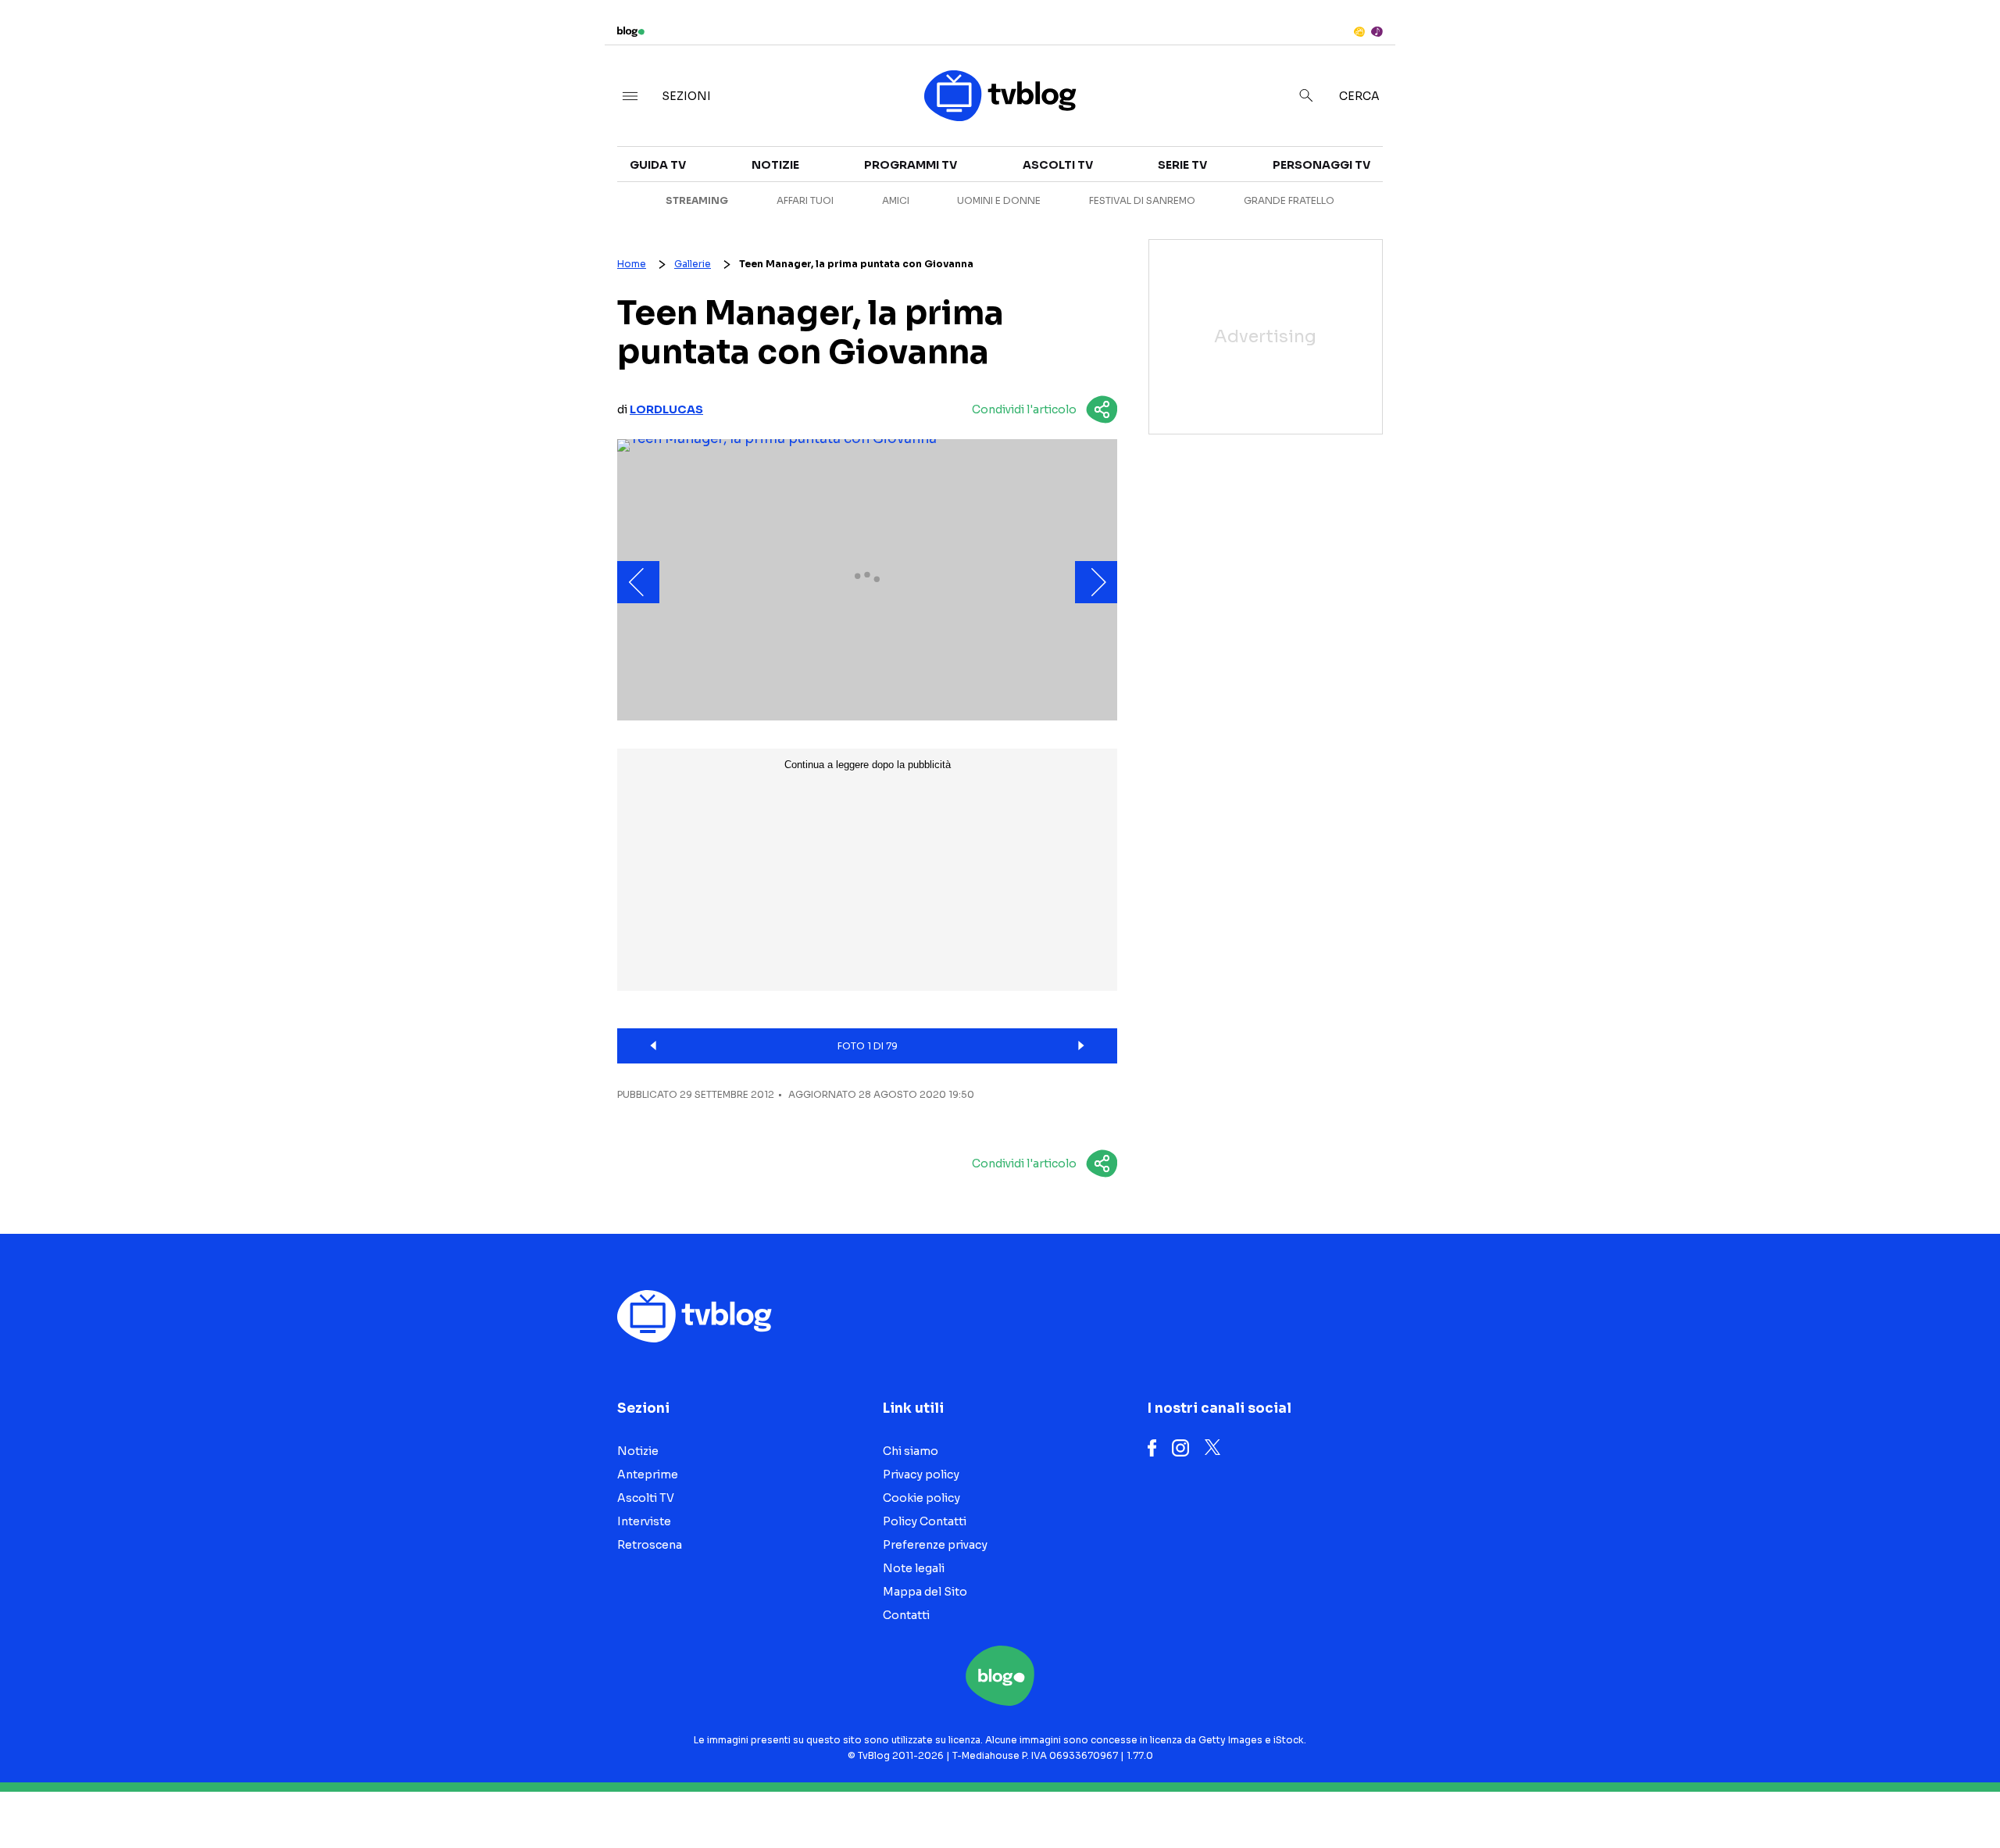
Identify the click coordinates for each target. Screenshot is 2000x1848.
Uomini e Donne (999, 200)
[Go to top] (1737, 1796)
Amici (896, 200)
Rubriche (1716, 181)
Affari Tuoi (805, 200)
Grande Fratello (1289, 200)
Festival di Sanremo (1142, 200)
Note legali (914, 1568)
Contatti (906, 1615)
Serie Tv (1182, 165)
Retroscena (1421, 209)
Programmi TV (911, 165)
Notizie (1404, 153)
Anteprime (1414, 181)
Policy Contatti (925, 1521)
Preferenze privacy (935, 1545)
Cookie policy (921, 1498)
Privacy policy (921, 1474)
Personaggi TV (1321, 165)
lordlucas (666, 409)
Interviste (1720, 153)
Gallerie (693, 264)
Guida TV (658, 165)
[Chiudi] (1963, 45)
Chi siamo (911, 1451)
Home (632, 264)
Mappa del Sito (925, 1592)
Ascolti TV (1058, 165)
